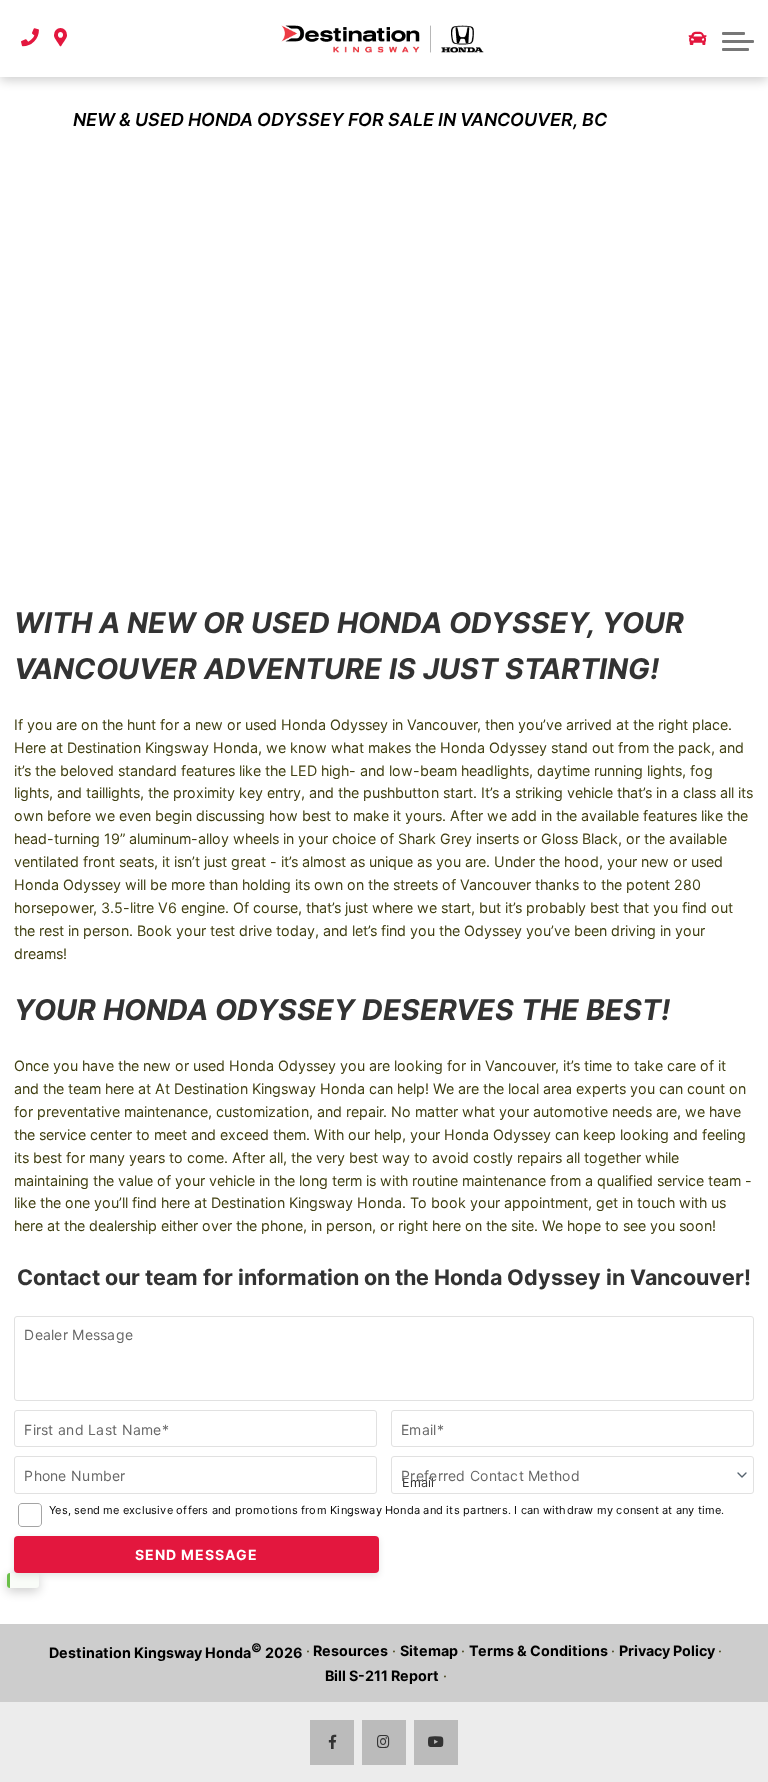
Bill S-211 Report (382, 1675)
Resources (350, 1650)
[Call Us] (30, 38)
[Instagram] (384, 1742)
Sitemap (429, 1650)
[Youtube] (436, 1742)
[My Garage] (698, 39)
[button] (738, 39)
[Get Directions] (60, 38)
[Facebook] (332, 1742)
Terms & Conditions (538, 1650)
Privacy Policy (667, 1650)
